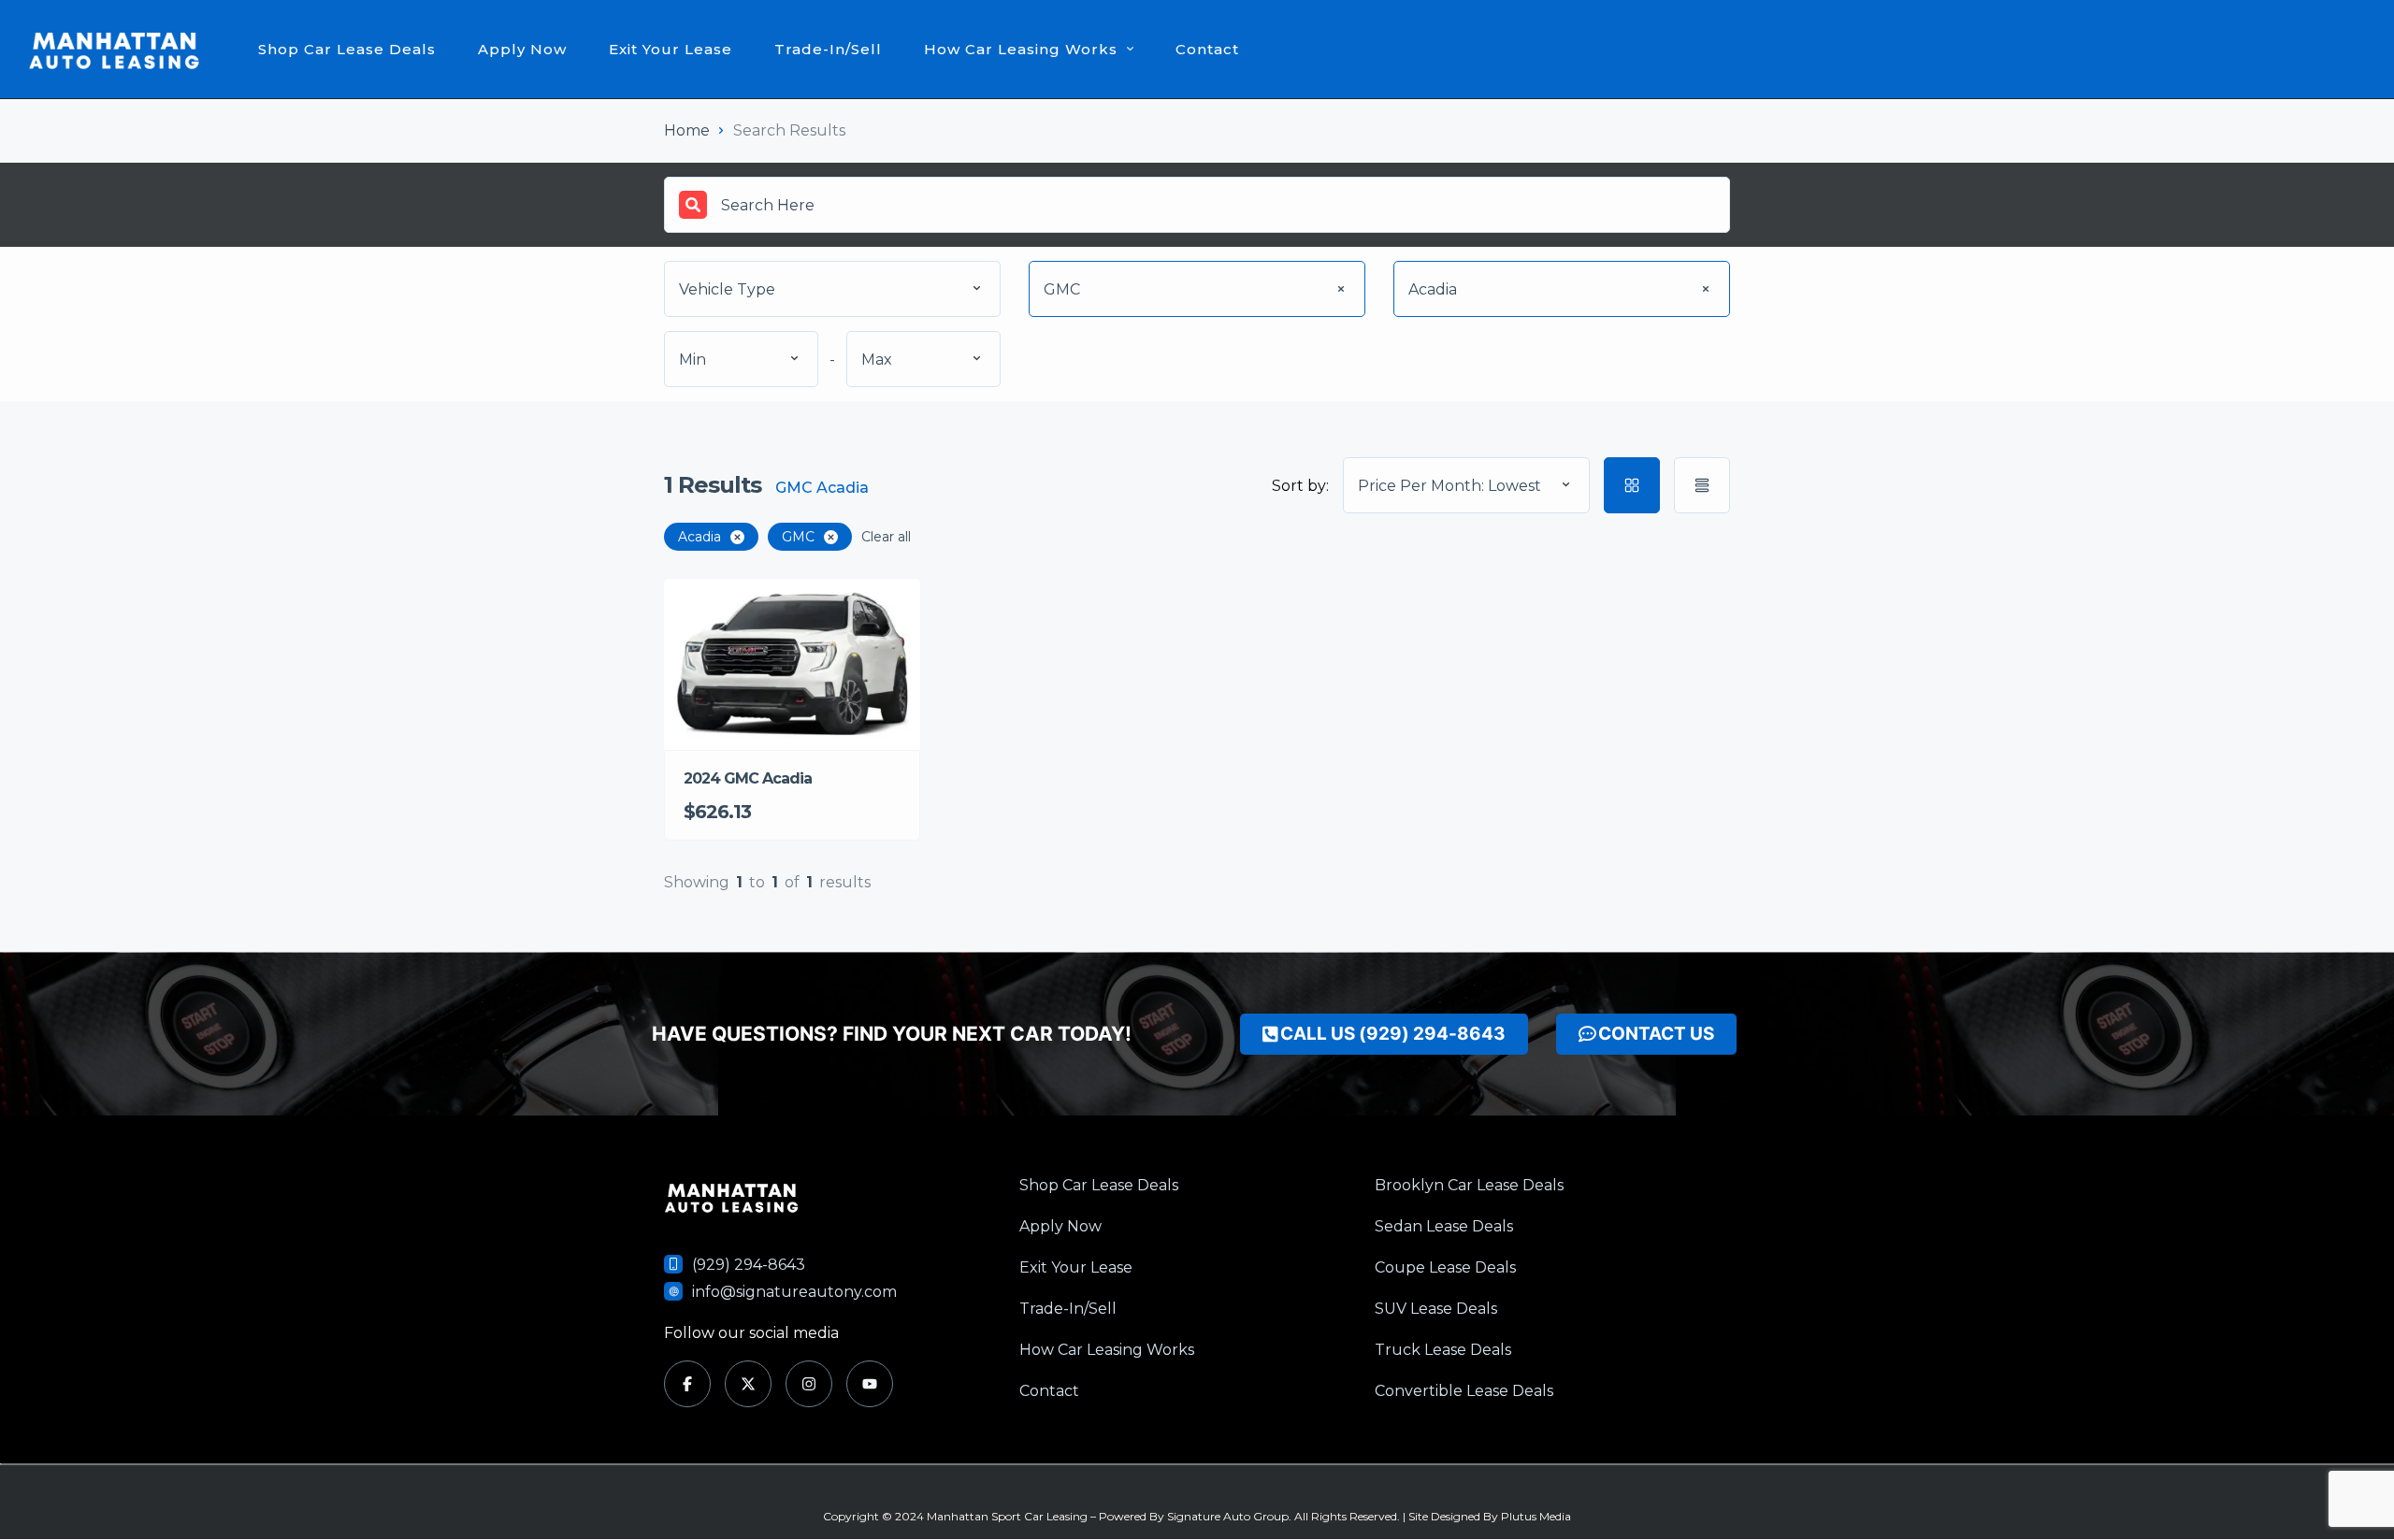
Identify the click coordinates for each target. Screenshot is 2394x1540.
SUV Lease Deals (1436, 1309)
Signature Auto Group (1228, 1516)
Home (687, 130)
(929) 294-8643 (749, 1265)
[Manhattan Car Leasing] (115, 50)
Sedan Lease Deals (1444, 1226)
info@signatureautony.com (794, 1292)
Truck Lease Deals (1443, 1350)
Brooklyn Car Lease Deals (1469, 1185)
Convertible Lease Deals (1464, 1391)
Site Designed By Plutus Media (1490, 1516)
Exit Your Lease (671, 49)
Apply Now (522, 49)
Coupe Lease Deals (1445, 1267)
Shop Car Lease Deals (347, 49)
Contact (1207, 49)
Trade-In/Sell (828, 49)
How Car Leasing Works (1021, 49)
